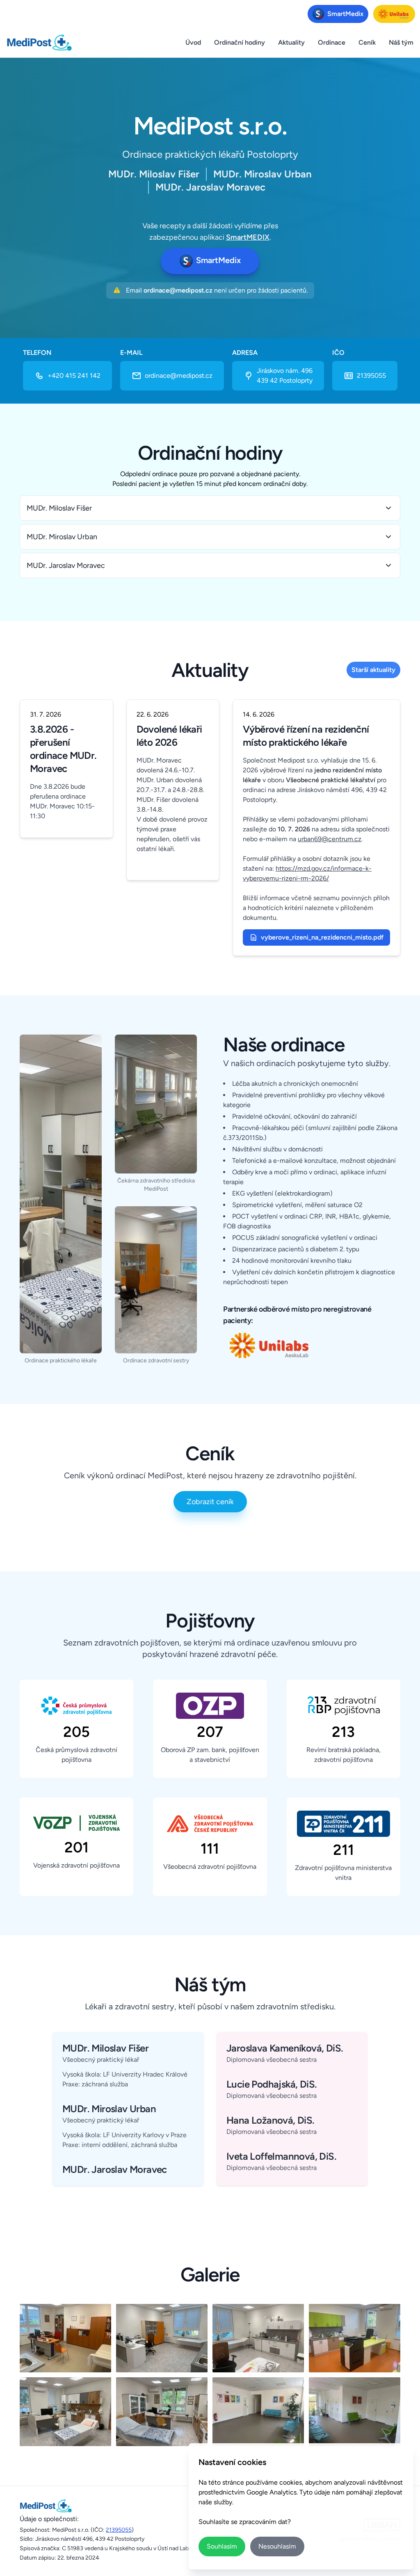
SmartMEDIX (248, 237)
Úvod (193, 42)
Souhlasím (222, 2546)
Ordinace (332, 42)
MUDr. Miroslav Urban (62, 537)
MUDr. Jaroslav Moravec (66, 565)
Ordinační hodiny (240, 42)
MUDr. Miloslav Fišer (59, 508)
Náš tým (401, 42)
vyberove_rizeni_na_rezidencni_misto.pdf (322, 937)
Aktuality (291, 42)
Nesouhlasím (277, 2546)
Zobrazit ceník (210, 1502)
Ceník (367, 42)
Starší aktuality (373, 670)
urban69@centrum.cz (330, 839)
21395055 (119, 2530)
